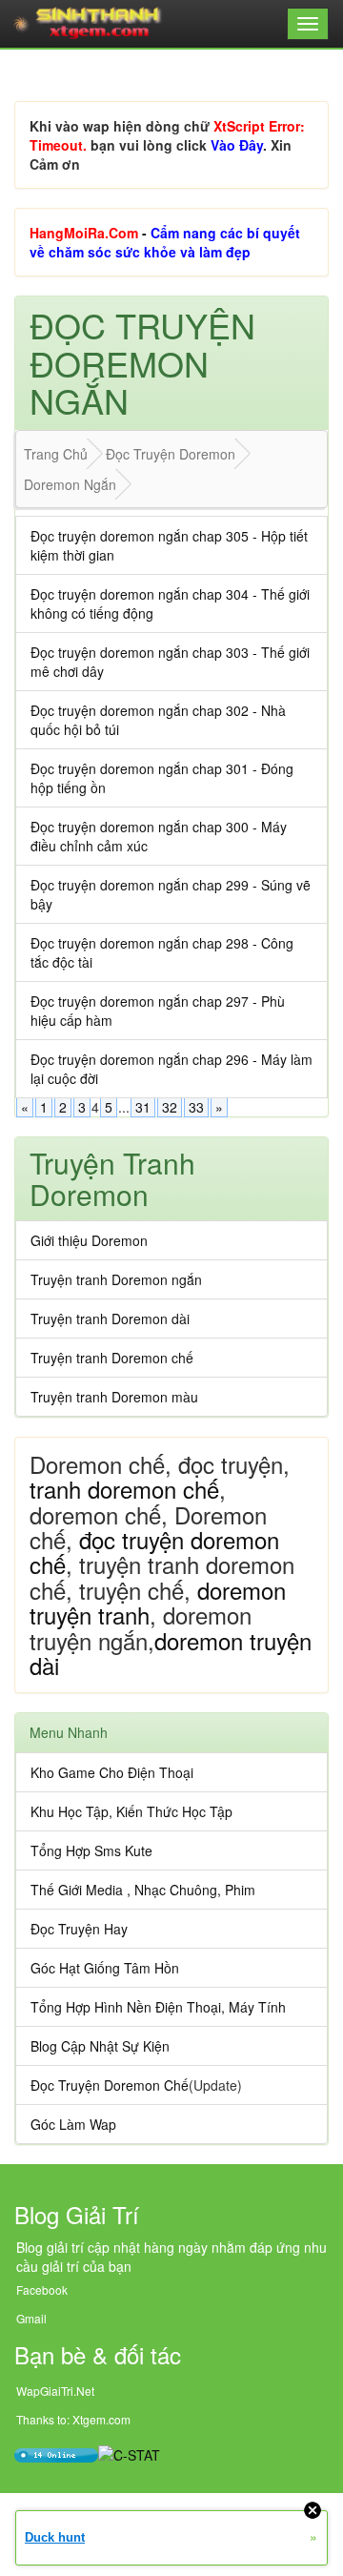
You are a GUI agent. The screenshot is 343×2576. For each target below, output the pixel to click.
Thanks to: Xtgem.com (73, 2419)
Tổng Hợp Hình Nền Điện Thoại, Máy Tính (158, 2007)
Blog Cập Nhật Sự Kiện (100, 2046)
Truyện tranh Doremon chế (112, 1358)
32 (170, 1107)
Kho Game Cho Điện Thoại (112, 1772)
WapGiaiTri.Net (55, 2391)
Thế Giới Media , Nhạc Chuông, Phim (143, 1890)
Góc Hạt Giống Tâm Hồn (105, 1968)
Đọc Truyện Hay (79, 1929)
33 (196, 1107)
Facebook (42, 2290)
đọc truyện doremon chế (154, 1552)
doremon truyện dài (171, 1653)
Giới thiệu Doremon (89, 1240)
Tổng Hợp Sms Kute (91, 1850)
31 (143, 1107)
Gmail (31, 2318)
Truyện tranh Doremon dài (110, 1319)
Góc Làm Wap (73, 2124)
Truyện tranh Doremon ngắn (116, 1279)
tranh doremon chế (124, 1489)
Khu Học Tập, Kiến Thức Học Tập (131, 1811)
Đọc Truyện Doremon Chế (110, 2085)
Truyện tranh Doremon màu (114, 1397)
